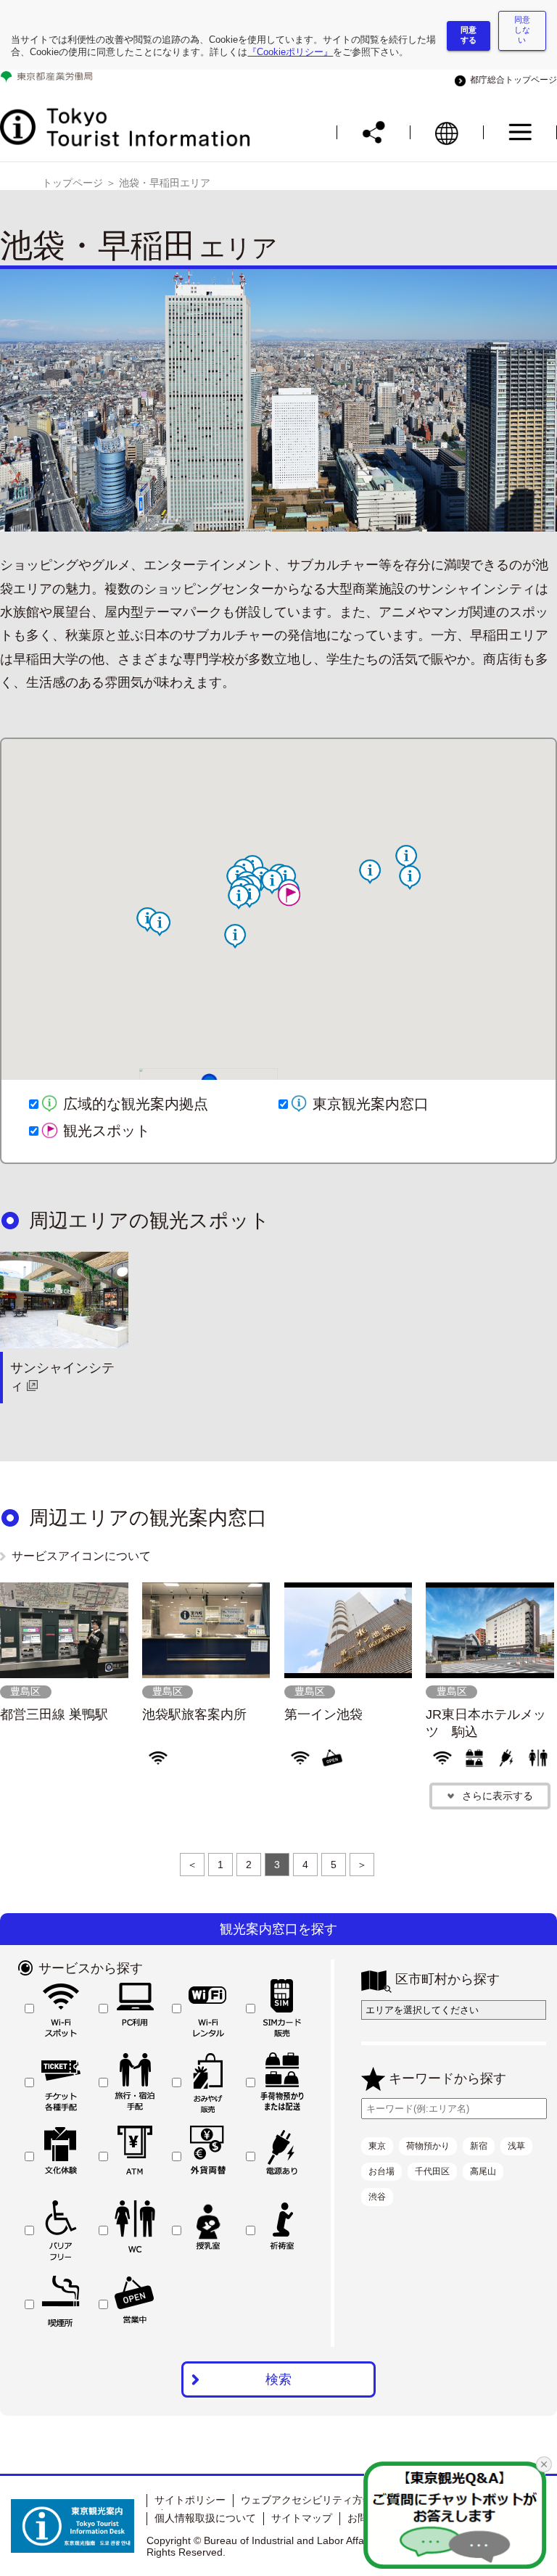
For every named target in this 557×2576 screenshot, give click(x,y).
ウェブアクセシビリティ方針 (307, 2500)
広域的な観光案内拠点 (136, 1104)
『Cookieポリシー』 (290, 52)
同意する (469, 35)
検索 (278, 2379)
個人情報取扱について (205, 2518)
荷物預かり (428, 2146)
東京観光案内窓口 (371, 1104)
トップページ (73, 183)
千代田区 (432, 2171)
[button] (160, 924)
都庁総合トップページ (511, 80)
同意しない (522, 30)
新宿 (479, 2146)
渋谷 (377, 2197)
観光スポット (107, 1131)
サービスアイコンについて (81, 1556)
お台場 (381, 2171)
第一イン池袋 (323, 1714)
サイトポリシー (190, 2500)
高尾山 (483, 2171)
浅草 (516, 2146)
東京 (377, 2146)
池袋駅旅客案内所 (194, 1714)
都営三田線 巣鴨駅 (54, 1714)
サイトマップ (302, 2518)
